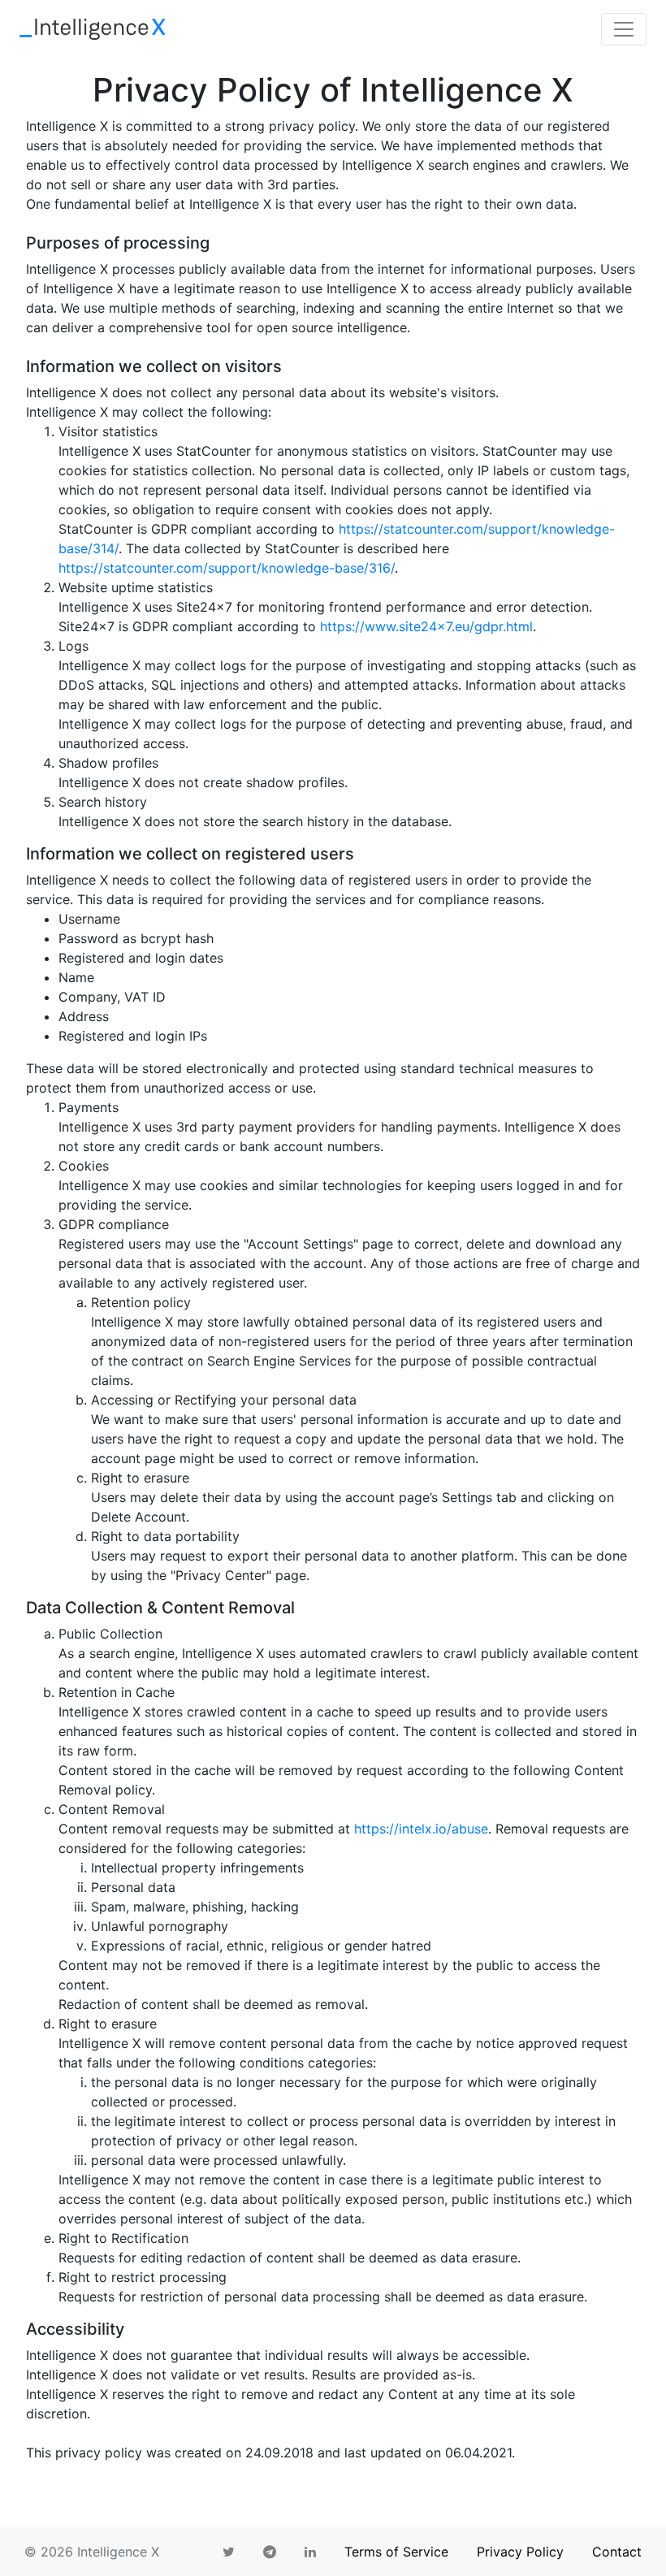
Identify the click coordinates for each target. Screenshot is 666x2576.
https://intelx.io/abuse (421, 1829)
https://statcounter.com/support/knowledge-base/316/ (227, 568)
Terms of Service (396, 2552)
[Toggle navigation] (624, 29)
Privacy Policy (520, 2552)
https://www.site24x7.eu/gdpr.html (426, 626)
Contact (617, 2552)
